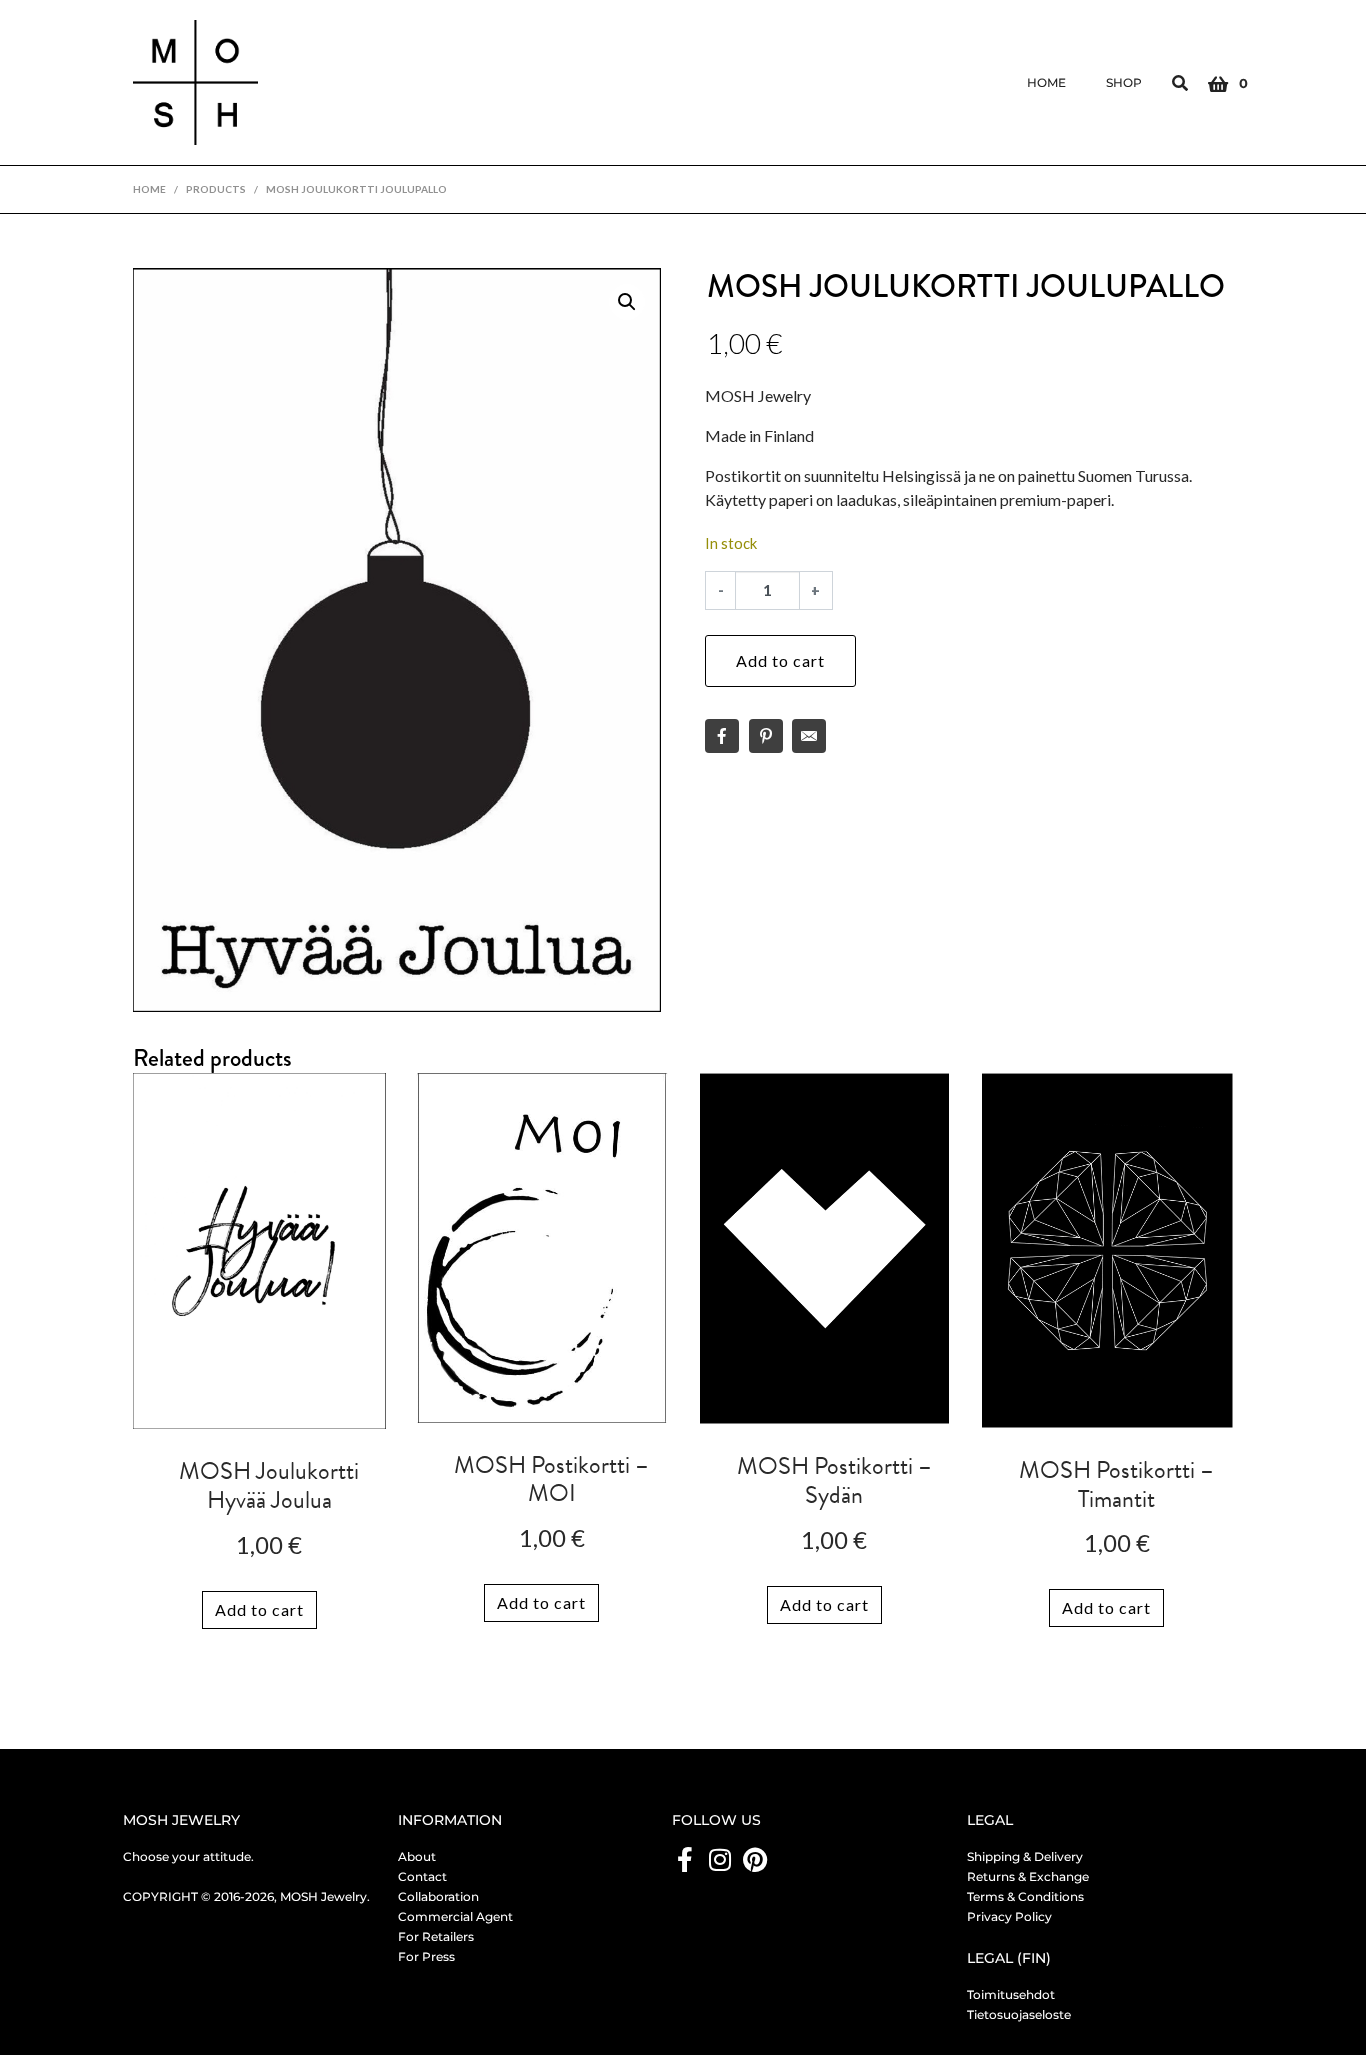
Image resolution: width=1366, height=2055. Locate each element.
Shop (1124, 82)
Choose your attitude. (188, 1856)
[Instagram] (719, 1859)
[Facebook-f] (684, 1859)
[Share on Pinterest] (766, 736)
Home (1046, 82)
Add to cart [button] (259, 1609)
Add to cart (780, 660)
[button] (627, 302)
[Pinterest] (754, 1859)
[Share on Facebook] (722, 736)
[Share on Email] (809, 736)
